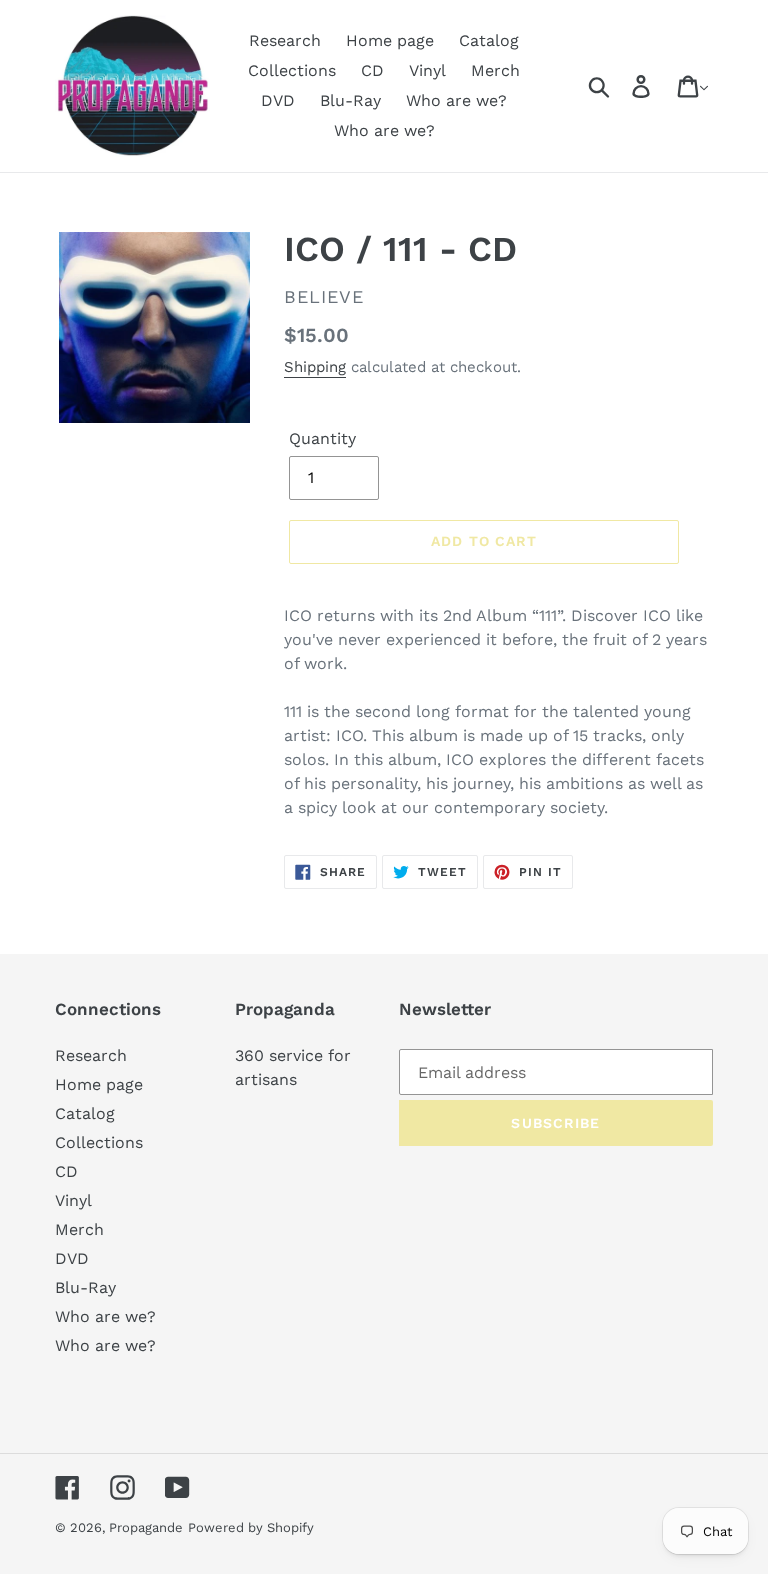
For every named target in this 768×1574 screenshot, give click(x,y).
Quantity (322, 438)
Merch (79, 1229)
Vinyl (73, 1200)
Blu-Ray (85, 1287)
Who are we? (105, 1316)
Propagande (146, 1527)
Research (91, 1055)
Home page (99, 1084)
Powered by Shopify (251, 1527)
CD (66, 1171)
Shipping (315, 367)
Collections (99, 1142)
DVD (72, 1258)
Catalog (85, 1113)
